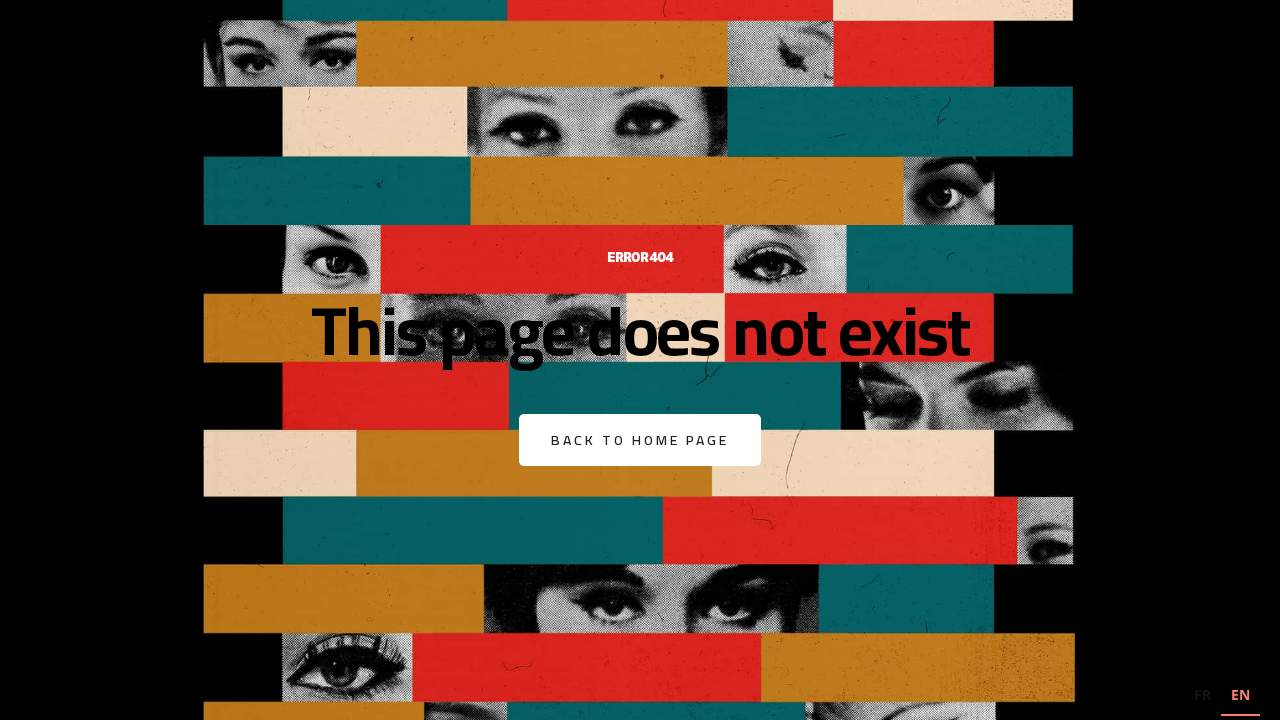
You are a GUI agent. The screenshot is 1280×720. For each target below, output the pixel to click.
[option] (1202, 697)
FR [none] (1202, 694)
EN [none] (1240, 694)
